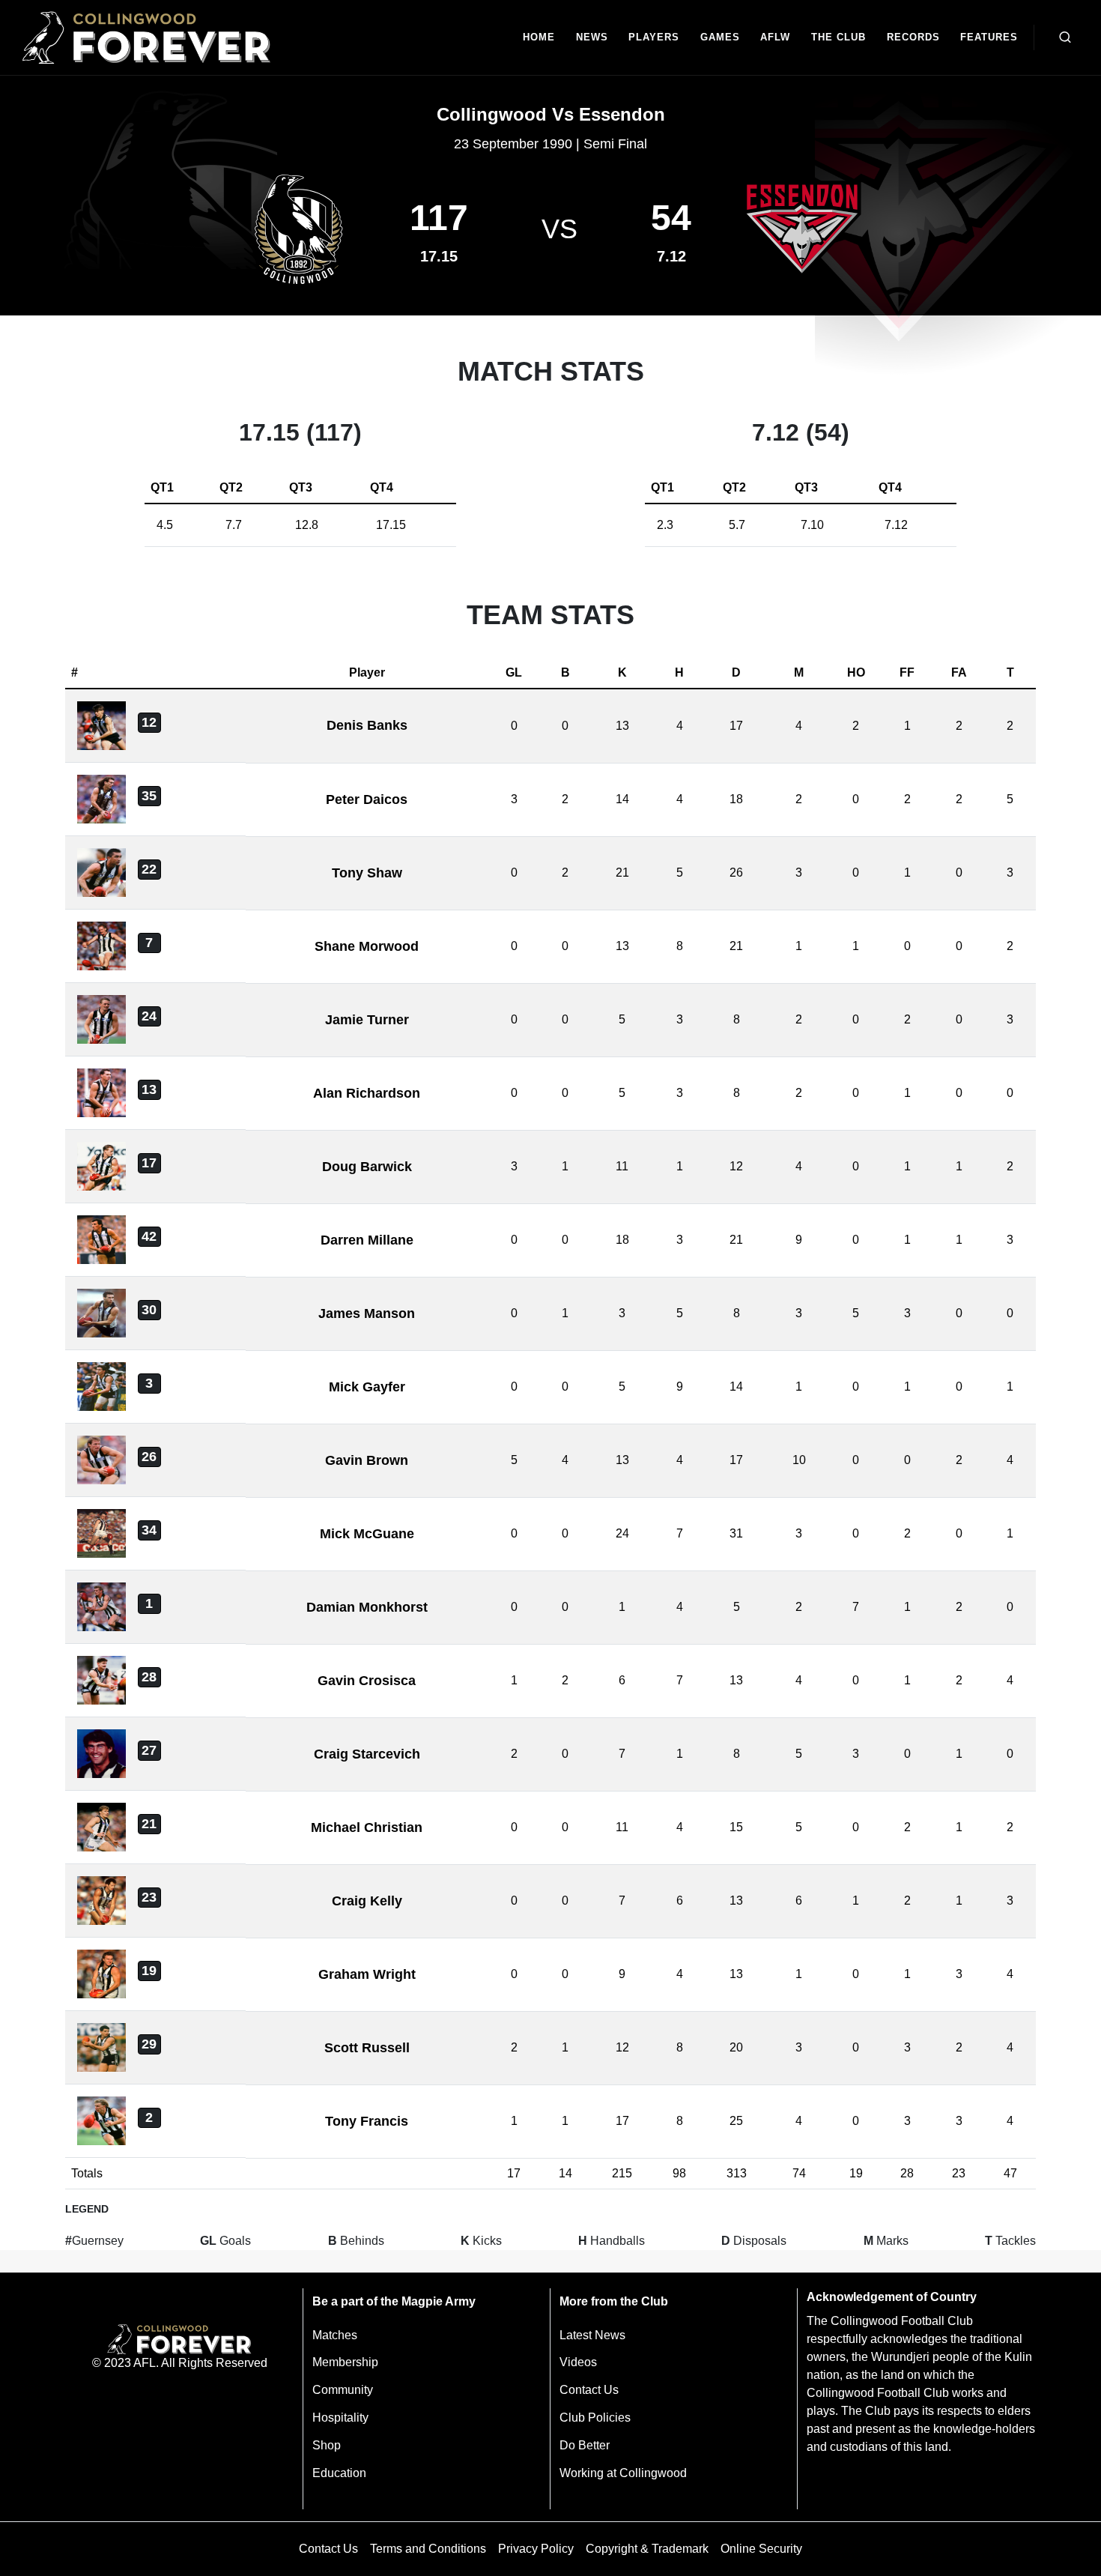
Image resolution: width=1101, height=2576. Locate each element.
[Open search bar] (1065, 37)
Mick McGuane (367, 1534)
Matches (335, 2335)
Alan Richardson (367, 1093)
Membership (345, 2362)
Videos (578, 2362)
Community (343, 2390)
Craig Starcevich (367, 1754)
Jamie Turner (367, 1020)
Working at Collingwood (623, 2473)
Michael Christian (367, 1827)
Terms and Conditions (428, 2549)
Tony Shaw (367, 873)
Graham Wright (367, 1974)
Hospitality (340, 2418)
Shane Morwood (367, 946)
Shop (327, 2445)
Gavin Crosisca (367, 1681)
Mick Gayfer (367, 1387)
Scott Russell (367, 2048)
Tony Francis (367, 2121)
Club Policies (595, 2418)
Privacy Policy (536, 2549)
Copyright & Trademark (647, 2549)
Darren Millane (367, 1240)
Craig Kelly (367, 1901)
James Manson (367, 1313)
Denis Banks (367, 725)
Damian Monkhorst (367, 1607)
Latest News (592, 2335)
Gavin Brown (367, 1460)
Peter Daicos (367, 799)
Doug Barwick (367, 1167)
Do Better (585, 2445)
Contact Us (589, 2390)
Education (339, 2473)
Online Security (761, 2549)
